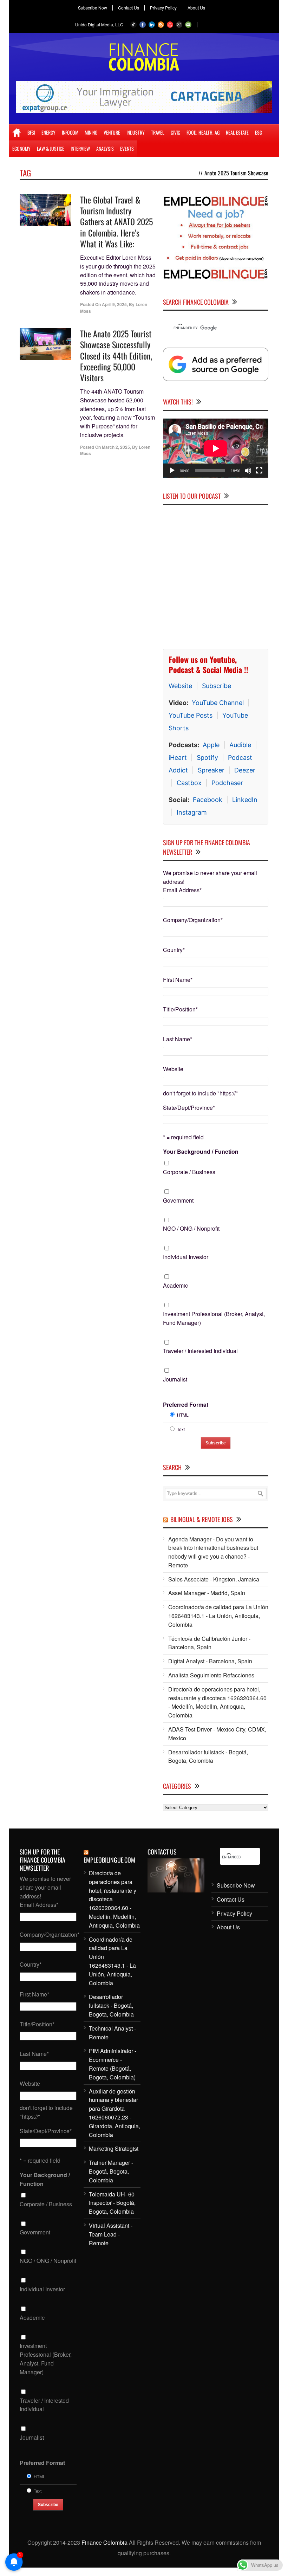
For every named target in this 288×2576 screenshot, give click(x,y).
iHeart (178, 757)
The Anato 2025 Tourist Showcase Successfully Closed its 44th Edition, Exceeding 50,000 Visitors (116, 355)
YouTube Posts (191, 715)
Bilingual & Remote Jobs (202, 1519)
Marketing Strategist (114, 2148)
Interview (80, 148)
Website (180, 685)
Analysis (105, 148)
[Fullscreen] (259, 471)
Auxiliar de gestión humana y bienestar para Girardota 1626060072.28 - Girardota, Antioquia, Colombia (114, 2113)
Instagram (192, 812)
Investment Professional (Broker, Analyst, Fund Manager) (214, 1318)
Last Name (178, 1039)
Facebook (208, 799)
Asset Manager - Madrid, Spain (207, 1593)
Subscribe (217, 685)
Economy (21, 148)
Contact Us (129, 8)
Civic (175, 132)
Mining (91, 132)
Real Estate (237, 132)
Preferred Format (186, 1404)
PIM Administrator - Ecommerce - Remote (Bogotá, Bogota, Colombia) (113, 2064)
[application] (216, 448)
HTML (183, 1414)
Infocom (70, 132)
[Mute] (248, 471)
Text (181, 1429)
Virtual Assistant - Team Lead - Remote (111, 2234)
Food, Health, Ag (203, 132)
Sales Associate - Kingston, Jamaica (214, 1579)
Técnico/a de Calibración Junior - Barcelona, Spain (209, 1643)
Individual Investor (186, 1257)
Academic (175, 1285)
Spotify (207, 757)
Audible (240, 745)
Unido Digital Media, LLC (99, 24)
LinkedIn (245, 799)
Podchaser (227, 782)
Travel (158, 132)
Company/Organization (193, 920)
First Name (178, 979)
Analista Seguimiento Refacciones (211, 1675)
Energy (48, 132)
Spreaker (211, 770)
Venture (112, 132)
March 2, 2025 (116, 447)
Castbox (189, 782)
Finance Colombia (104, 2542)
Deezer (245, 770)
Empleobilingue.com (109, 1859)
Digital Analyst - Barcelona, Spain (210, 1661)
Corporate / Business (189, 1172)
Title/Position (180, 1009)
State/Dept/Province (189, 1107)
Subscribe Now (93, 8)
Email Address (182, 890)
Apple (211, 745)
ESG (258, 132)
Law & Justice (51, 148)
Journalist (175, 1379)
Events (127, 148)
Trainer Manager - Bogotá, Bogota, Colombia (111, 2171)
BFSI (31, 132)
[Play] (172, 471)
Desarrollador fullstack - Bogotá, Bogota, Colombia (208, 1756)
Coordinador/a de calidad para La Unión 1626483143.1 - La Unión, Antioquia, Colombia (218, 1616)
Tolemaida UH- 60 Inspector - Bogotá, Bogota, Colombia (112, 2203)
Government (178, 1200)
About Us (196, 8)
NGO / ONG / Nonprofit (191, 1228)
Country (174, 949)
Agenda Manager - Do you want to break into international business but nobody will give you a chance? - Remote (213, 1552)
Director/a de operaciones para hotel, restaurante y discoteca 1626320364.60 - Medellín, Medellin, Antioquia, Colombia (217, 1702)
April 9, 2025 (114, 304)
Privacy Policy (163, 8)
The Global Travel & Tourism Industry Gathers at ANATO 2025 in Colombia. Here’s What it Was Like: (116, 222)
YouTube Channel (218, 702)
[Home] (17, 132)
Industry (136, 132)
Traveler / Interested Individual (200, 1351)
